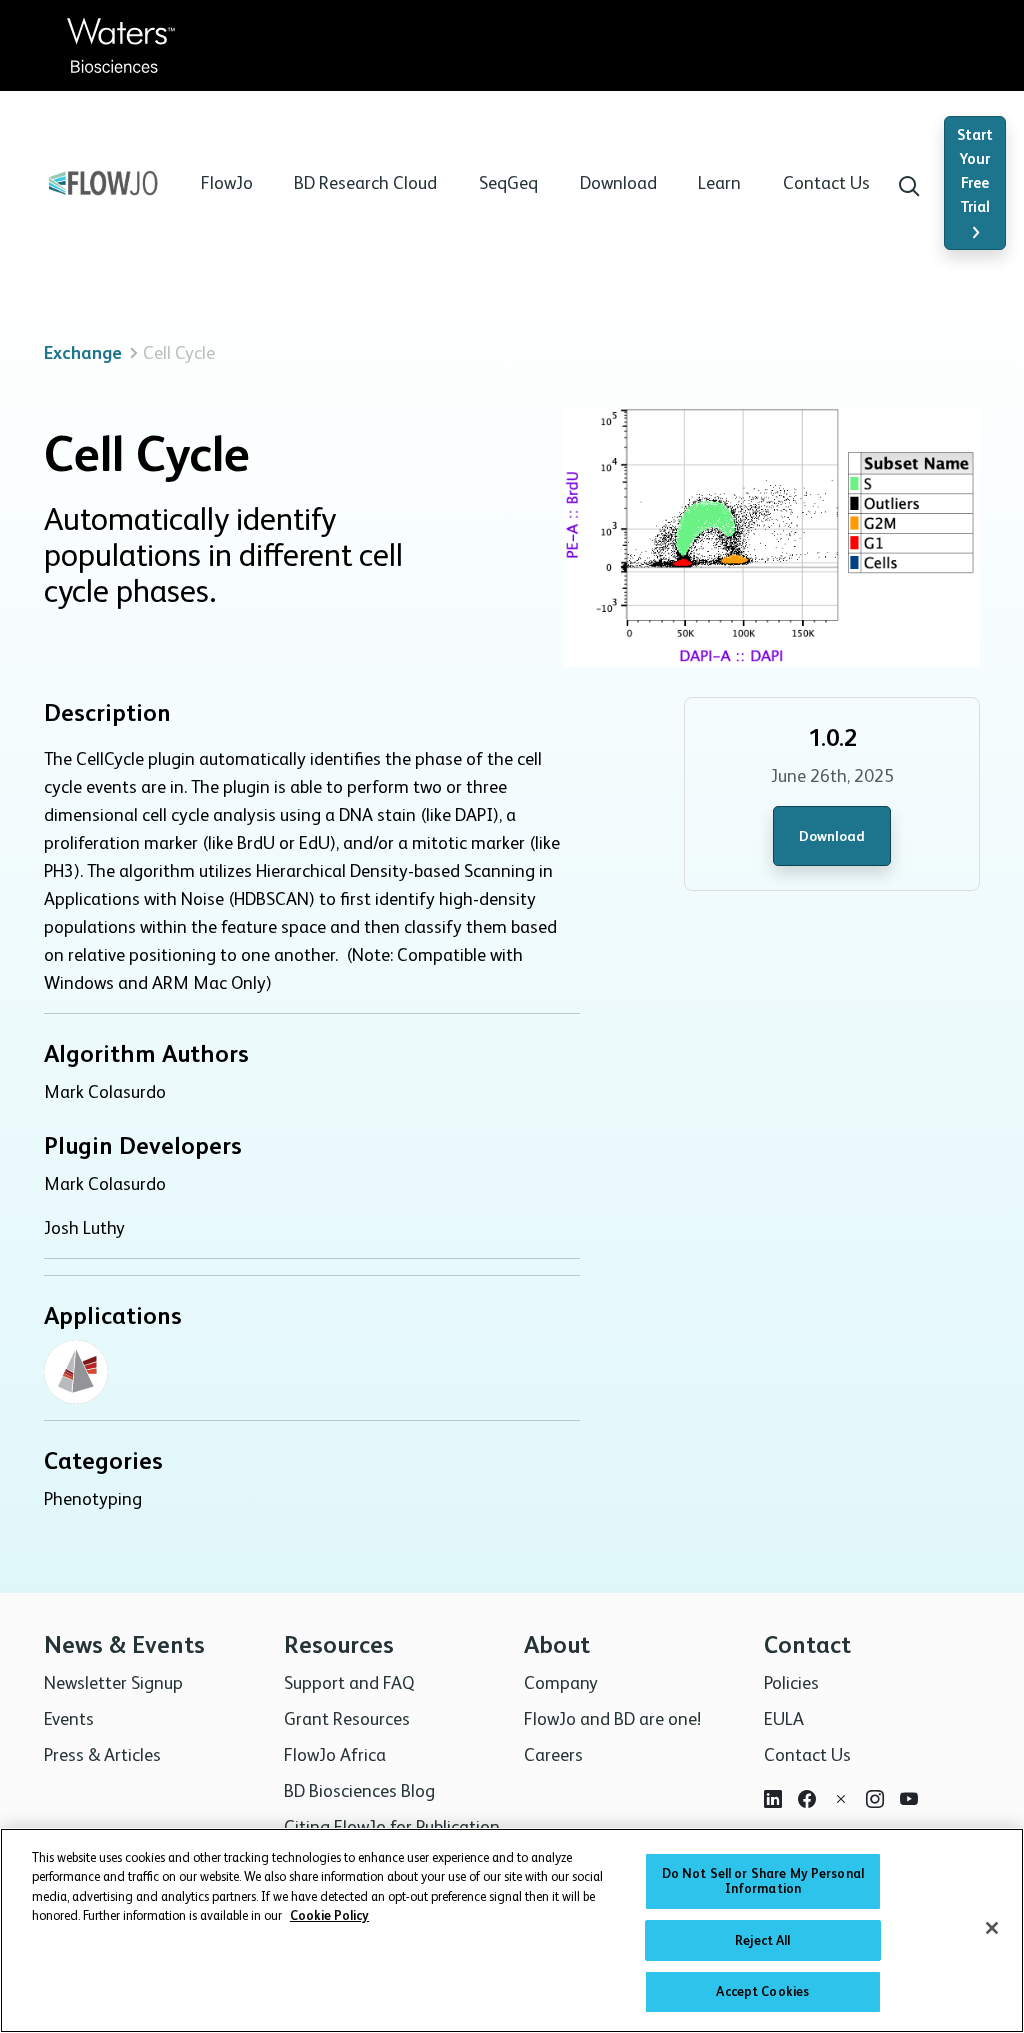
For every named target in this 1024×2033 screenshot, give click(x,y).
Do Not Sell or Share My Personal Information (763, 1881)
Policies (791, 1682)
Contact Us (807, 1754)
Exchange (83, 352)
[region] (512, 1930)
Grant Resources (347, 1718)
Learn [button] (719, 182)
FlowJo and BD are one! (612, 1718)
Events (69, 1718)
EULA (784, 1718)
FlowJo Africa (335, 1754)
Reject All (762, 1940)
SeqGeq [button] (508, 182)
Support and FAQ (349, 1682)
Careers (553, 1754)
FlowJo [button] (227, 182)
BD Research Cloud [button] (365, 182)
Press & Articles (102, 1754)
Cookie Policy (329, 1915)
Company (561, 1682)
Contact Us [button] (826, 182)
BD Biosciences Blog (359, 1790)
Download (832, 836)
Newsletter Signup (113, 1682)
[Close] (992, 1928)
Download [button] (618, 182)
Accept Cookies (762, 1991)
